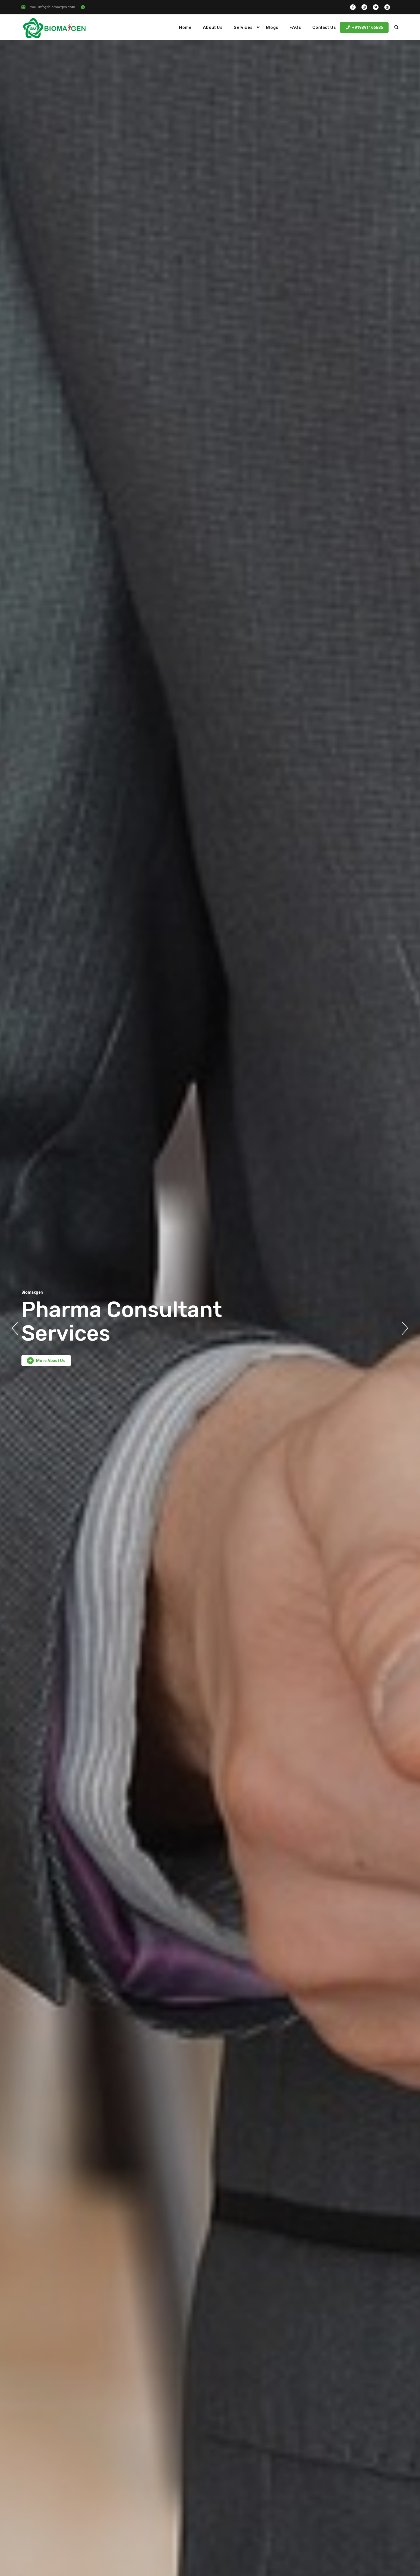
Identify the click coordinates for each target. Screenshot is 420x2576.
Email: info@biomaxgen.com (51, 7)
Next (405, 1328)
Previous (15, 1328)
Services (243, 27)
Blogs (272, 27)
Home (185, 27)
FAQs (295, 27)
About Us (213, 27)
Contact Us (324, 27)
